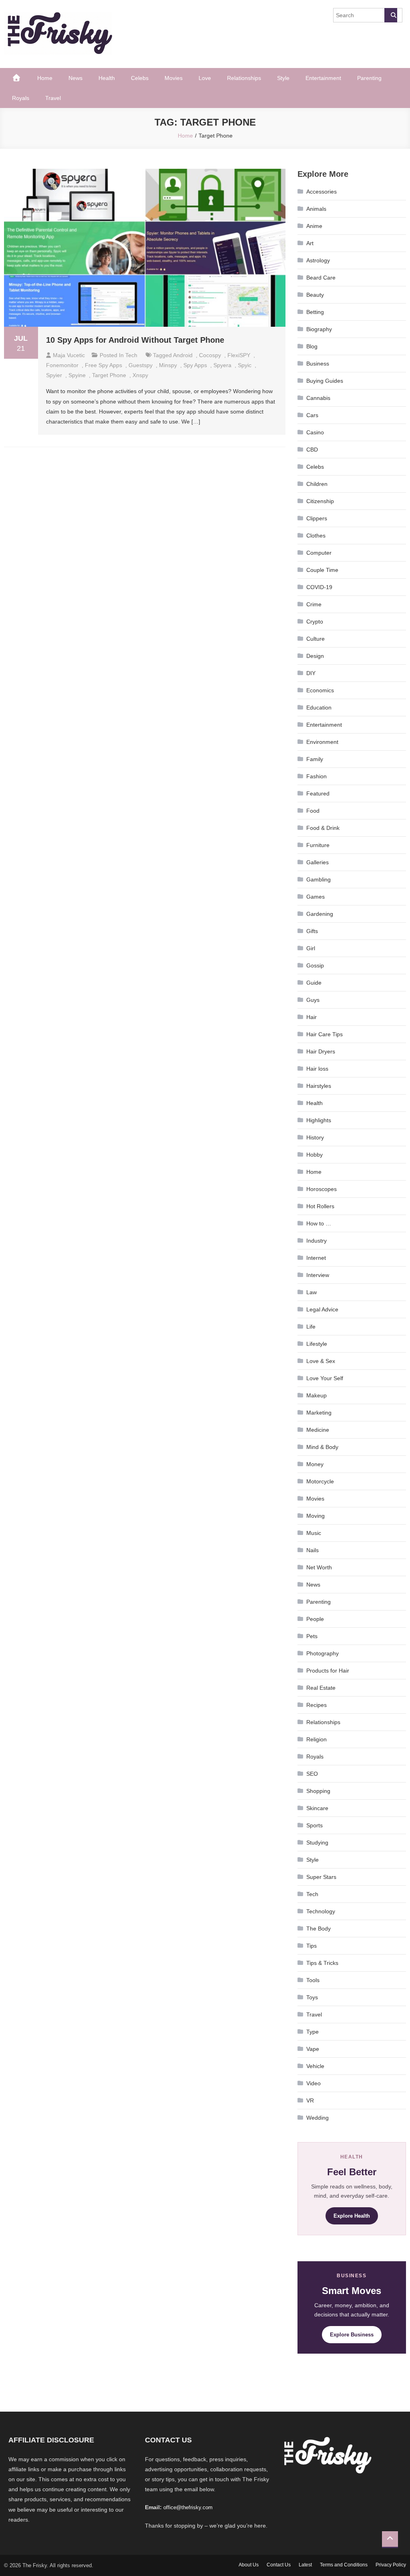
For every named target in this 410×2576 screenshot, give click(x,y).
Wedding (318, 2118)
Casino (315, 432)
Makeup (317, 1395)
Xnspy (140, 375)
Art (310, 243)
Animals (316, 209)
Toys (312, 1997)
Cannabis (318, 398)
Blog (312, 346)
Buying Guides (325, 381)
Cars (312, 415)
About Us (249, 2565)
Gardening (320, 914)
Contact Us (279, 2565)
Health (107, 78)
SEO (312, 1774)
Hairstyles (319, 1086)
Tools (313, 1980)
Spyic (245, 365)
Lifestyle (317, 1344)
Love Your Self (325, 1378)
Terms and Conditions (344, 2565)
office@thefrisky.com (188, 2507)
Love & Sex (321, 1361)
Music (314, 1533)
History (315, 1137)
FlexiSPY (239, 355)
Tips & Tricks (322, 1963)
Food (313, 811)
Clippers (317, 518)
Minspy (168, 365)
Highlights (319, 1120)
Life (311, 1327)
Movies (174, 78)
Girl (311, 948)
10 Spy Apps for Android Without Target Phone (135, 340)
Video (314, 2083)
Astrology (318, 260)
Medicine (318, 1430)
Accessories (322, 192)
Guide (314, 983)
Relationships (244, 78)
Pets (312, 1636)
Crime (314, 604)
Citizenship (320, 501)
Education (319, 707)
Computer (319, 553)
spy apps (195, 365)
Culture (316, 639)
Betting (315, 312)
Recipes (317, 1705)
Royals (21, 98)
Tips (312, 1946)
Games (316, 897)
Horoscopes (322, 1189)
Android (183, 355)
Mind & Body (322, 1447)
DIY (311, 673)
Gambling (319, 879)
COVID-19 (319, 587)
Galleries (318, 862)
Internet (316, 1258)
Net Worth (319, 1567)
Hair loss (317, 1069)
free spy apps (104, 365)
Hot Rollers (320, 1206)
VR (310, 2100)
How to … (319, 1223)
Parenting (369, 78)
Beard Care (321, 278)
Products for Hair (328, 1671)
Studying (317, 1843)
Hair (312, 1017)
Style (283, 78)
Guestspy (141, 365)
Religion (317, 1739)
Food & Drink (323, 828)
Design (315, 656)
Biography (319, 329)
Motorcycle (320, 1481)
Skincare (317, 1808)
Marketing (319, 1413)
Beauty (315, 295)
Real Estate (321, 1688)
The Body (319, 1929)
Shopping (318, 1791)
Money (315, 1464)
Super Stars (321, 1877)
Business (318, 364)
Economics (320, 690)
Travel (53, 98)
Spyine (77, 375)
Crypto (315, 622)
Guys (313, 1000)
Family (315, 759)
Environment (322, 742)
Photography (323, 1653)
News (75, 78)
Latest (305, 2565)
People (315, 1619)
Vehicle (315, 2066)
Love (205, 78)
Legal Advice (322, 1309)
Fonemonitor (62, 365)
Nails (313, 1550)
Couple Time (322, 570)
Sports (315, 1825)
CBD (312, 450)
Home (45, 78)
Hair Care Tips (325, 1034)
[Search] (391, 15)
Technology (321, 1911)
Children (317, 484)
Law (312, 1292)
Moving (316, 1516)
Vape (313, 2049)
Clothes (316, 536)
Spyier (54, 375)
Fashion (317, 776)
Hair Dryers (321, 1051)
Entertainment (323, 78)
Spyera (222, 365)
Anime (314, 226)
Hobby (315, 1155)
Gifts (312, 931)
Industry (317, 1241)
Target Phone (109, 375)
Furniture (318, 845)
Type (313, 2032)
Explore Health (352, 2216)
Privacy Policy (391, 2565)
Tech (131, 355)
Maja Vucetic (69, 355)
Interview (318, 1275)
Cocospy (210, 355)
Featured (318, 793)
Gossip (315, 965)
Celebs (140, 78)
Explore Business (352, 2335)
